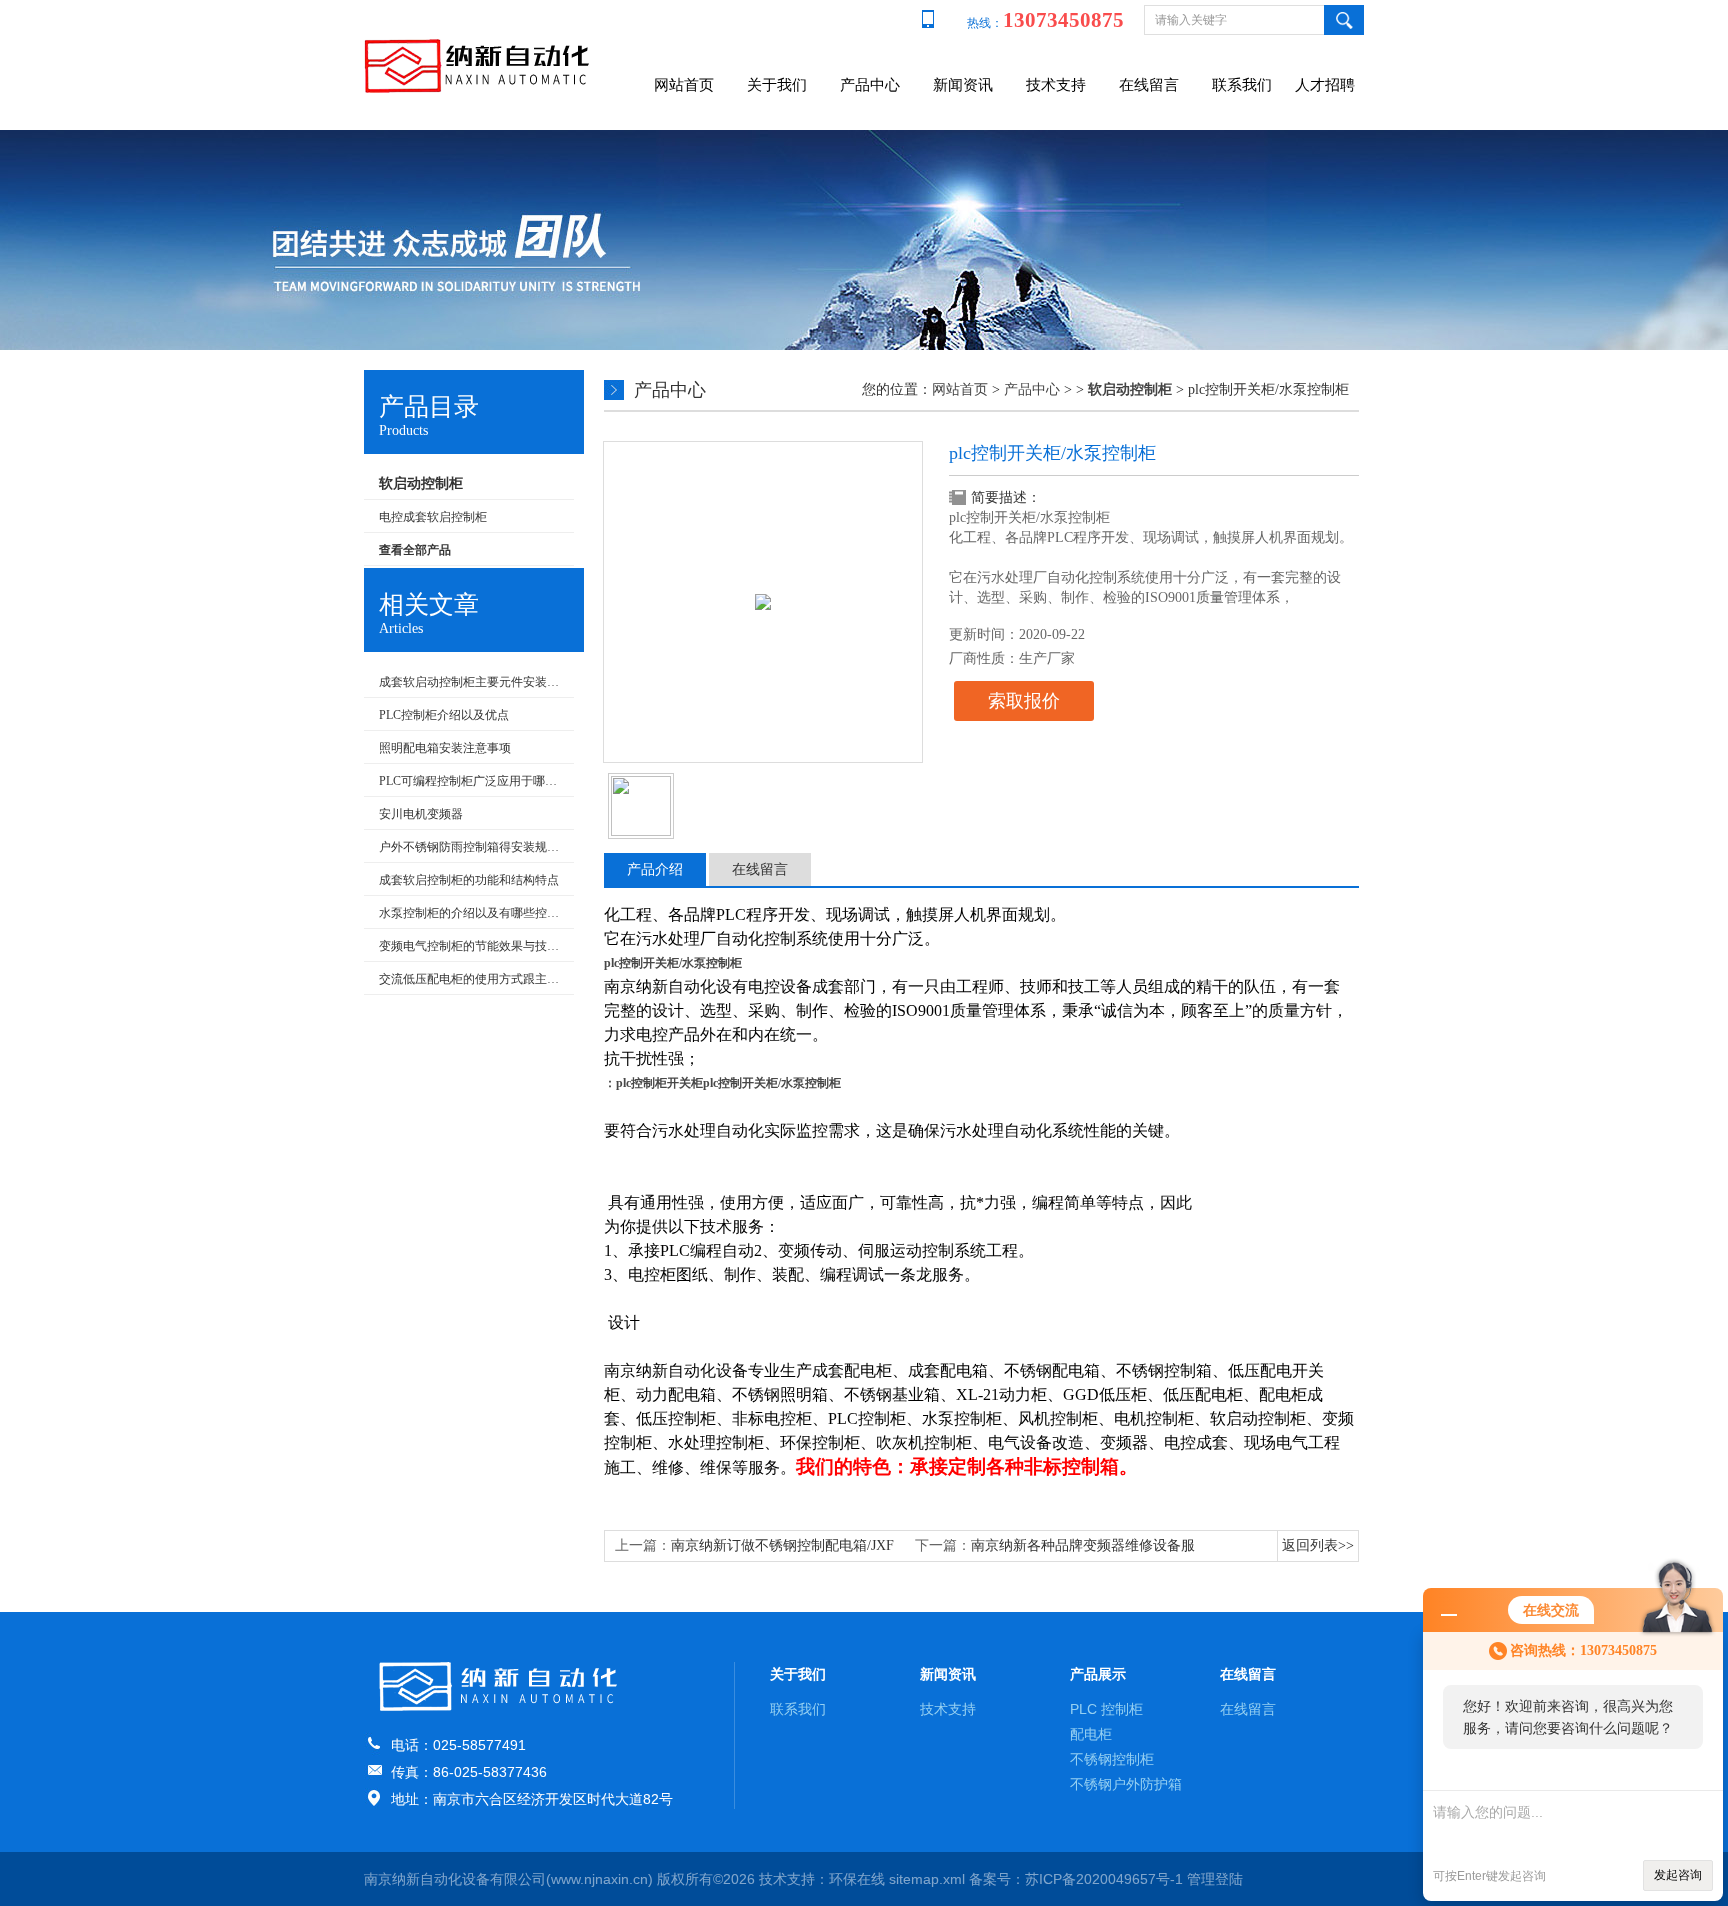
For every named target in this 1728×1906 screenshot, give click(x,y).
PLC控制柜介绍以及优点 (444, 715)
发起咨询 (1678, 1875)
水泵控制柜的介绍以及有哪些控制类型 (471, 913)
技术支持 (1056, 85)
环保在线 (857, 1879)
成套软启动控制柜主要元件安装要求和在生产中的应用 (471, 682)
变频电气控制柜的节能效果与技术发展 (471, 946)
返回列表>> (1318, 1545)
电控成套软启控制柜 (433, 517)
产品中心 (870, 85)
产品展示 (1098, 1674)
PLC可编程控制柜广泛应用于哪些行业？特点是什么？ (471, 781)
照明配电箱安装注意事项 (445, 748)
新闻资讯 (963, 85)
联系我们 (1242, 85)
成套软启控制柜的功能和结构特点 (469, 880)
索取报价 (1024, 701)
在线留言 (1149, 85)
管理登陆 (1215, 1879)
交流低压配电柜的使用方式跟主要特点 (471, 979)
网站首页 (684, 85)
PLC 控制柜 (1106, 1709)
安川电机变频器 (421, 814)
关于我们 (777, 85)
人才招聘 (1325, 85)
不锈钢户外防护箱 (1126, 1784)
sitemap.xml (927, 1879)
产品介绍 (655, 869)
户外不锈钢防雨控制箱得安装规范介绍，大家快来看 (471, 847)
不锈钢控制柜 (1112, 1759)
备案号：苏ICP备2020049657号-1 (1076, 1879)
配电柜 (1091, 1734)
